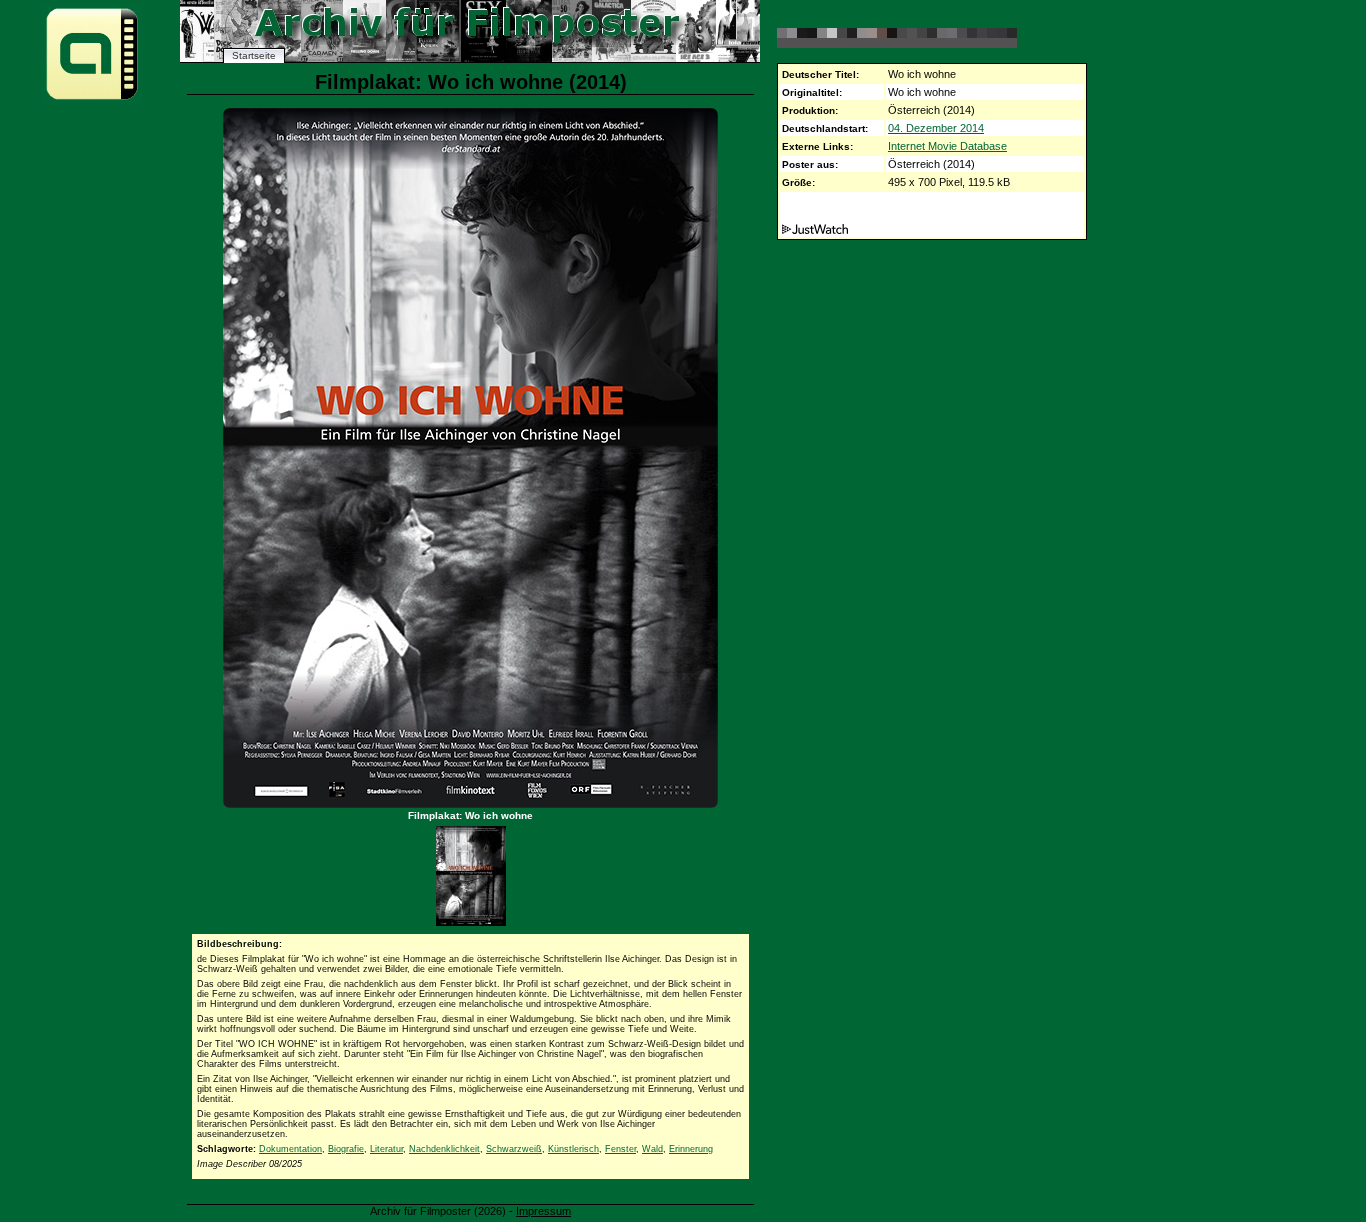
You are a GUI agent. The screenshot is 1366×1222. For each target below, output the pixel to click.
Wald (652, 1149)
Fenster (620, 1149)
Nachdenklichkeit (444, 1149)
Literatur (386, 1149)
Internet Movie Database (947, 146)
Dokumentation (290, 1149)
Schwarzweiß (514, 1149)
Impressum (543, 1211)
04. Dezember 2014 (936, 128)
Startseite (254, 55)
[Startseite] (92, 98)
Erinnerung (691, 1149)
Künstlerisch (573, 1149)
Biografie (346, 1149)
